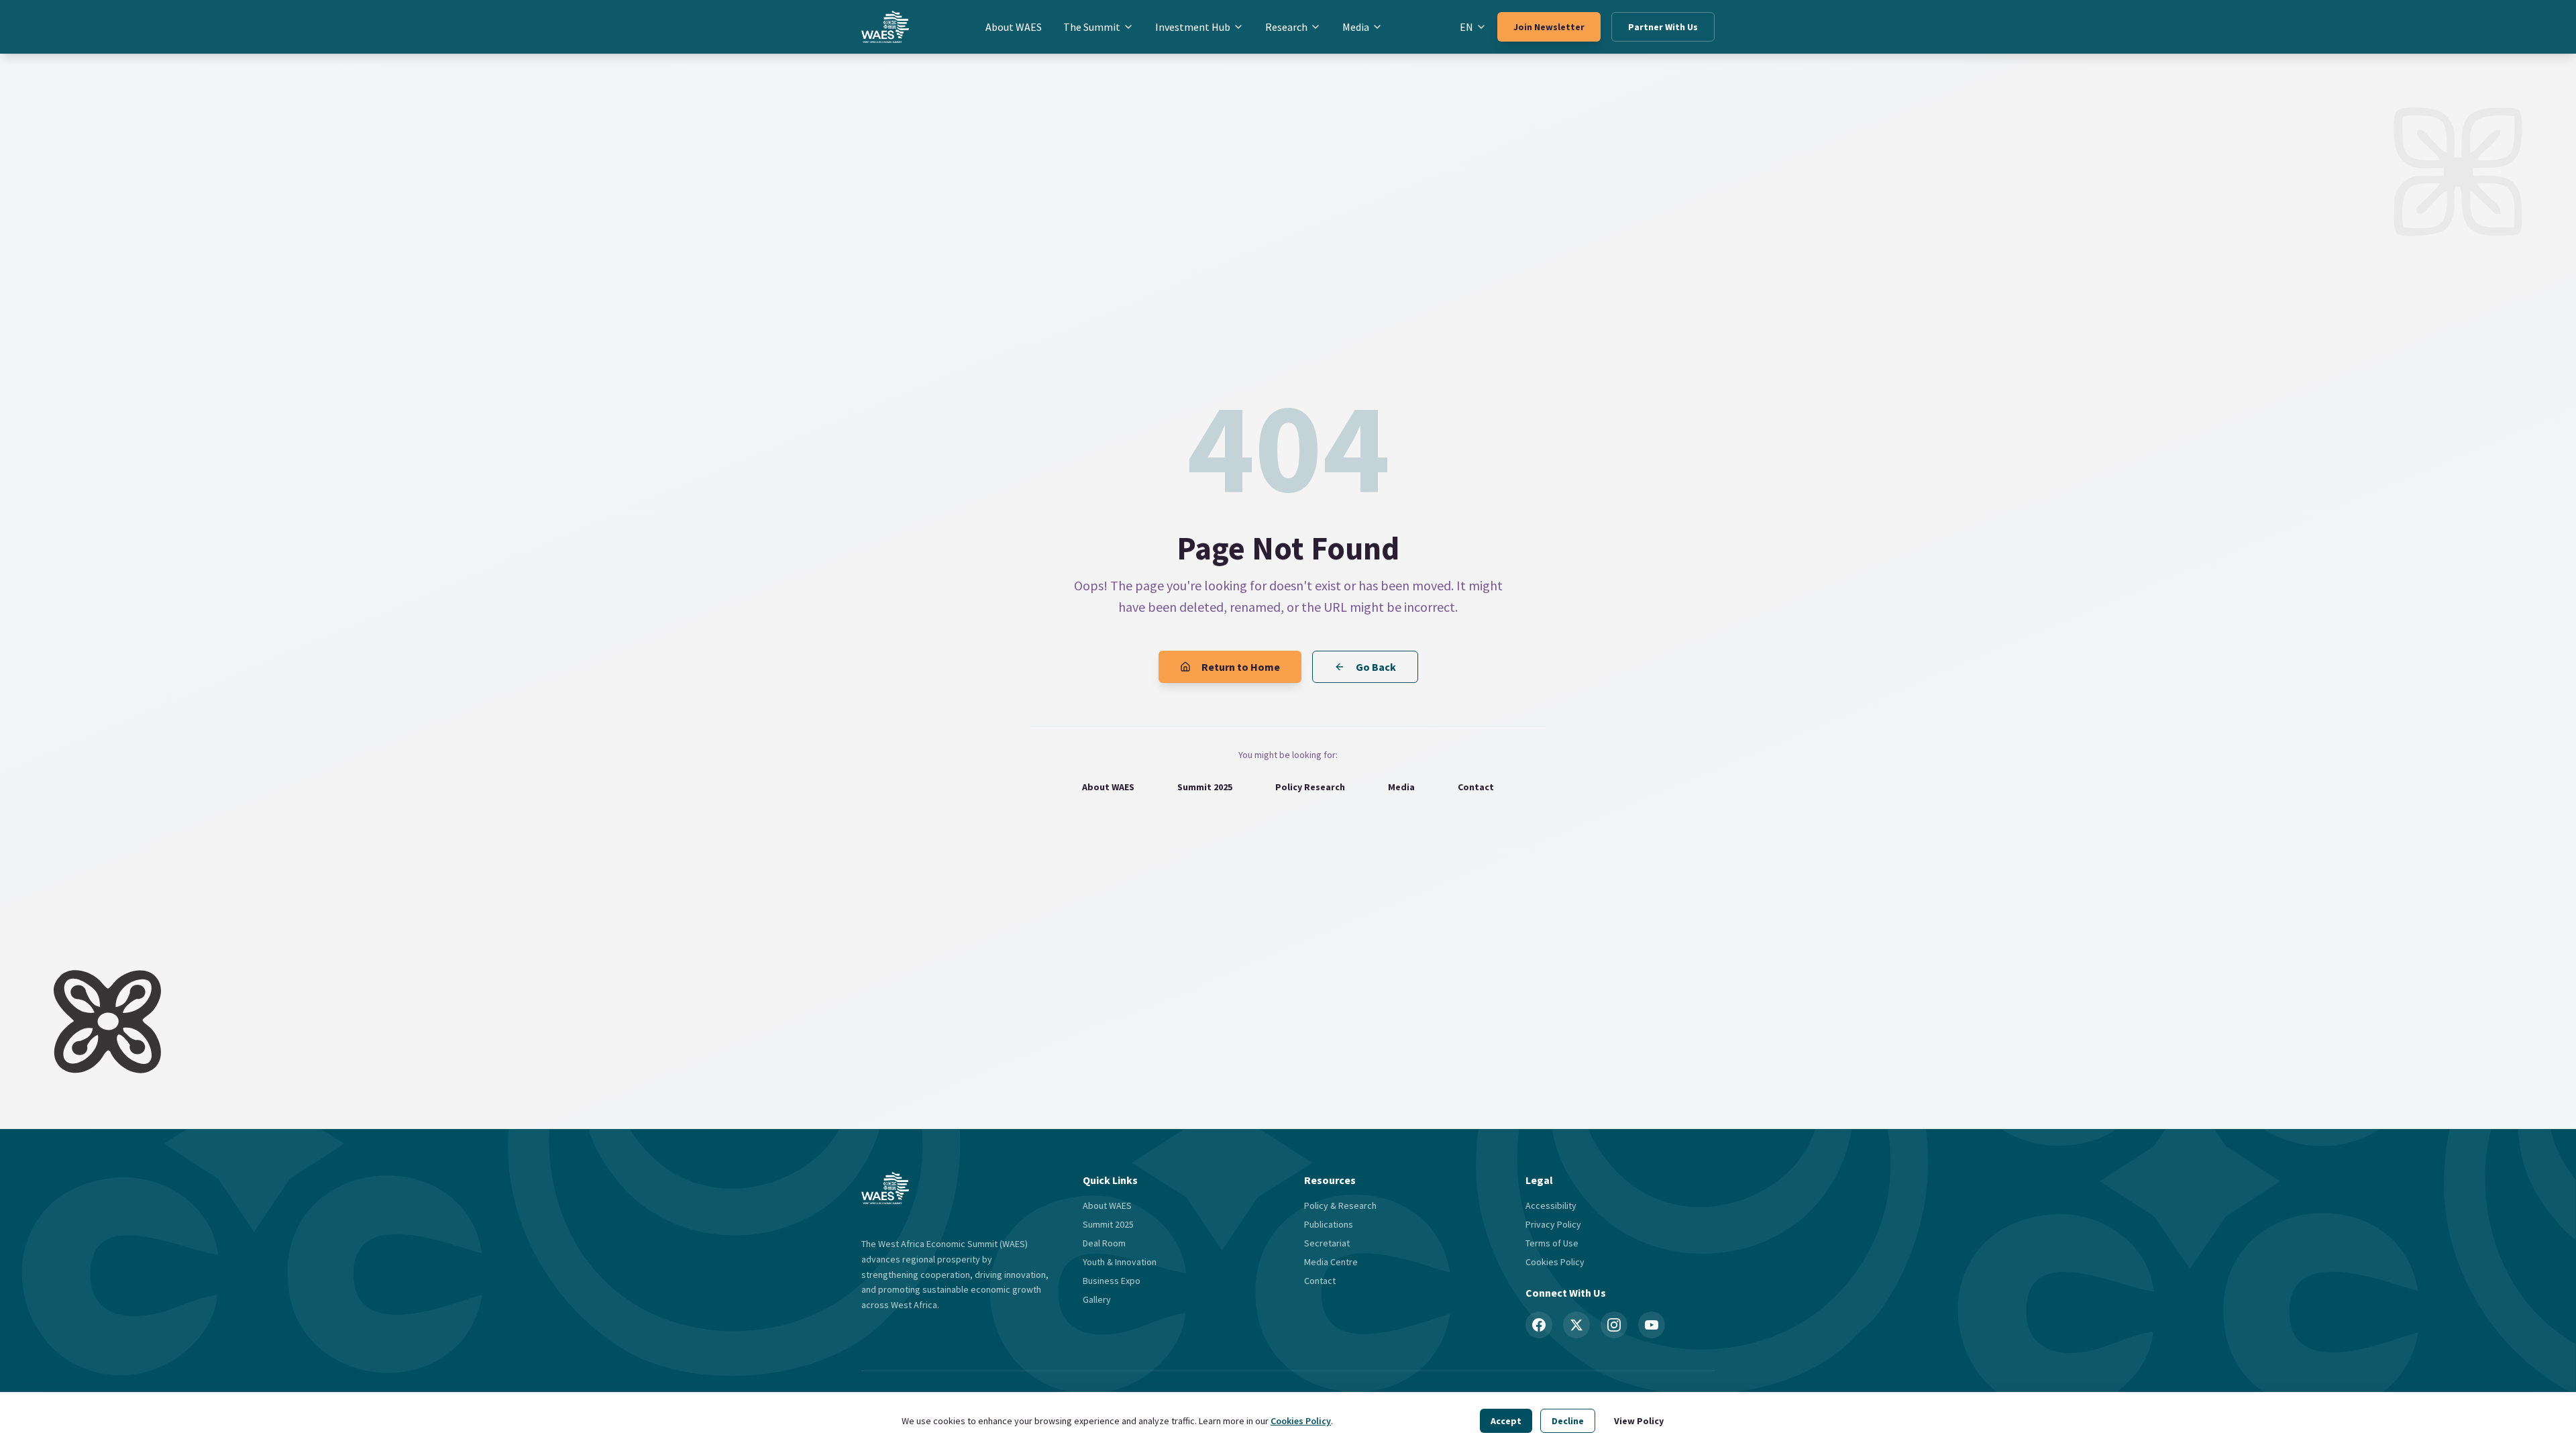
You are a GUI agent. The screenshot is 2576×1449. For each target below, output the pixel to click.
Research (1286, 27)
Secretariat (1327, 1243)
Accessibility (1551, 1205)
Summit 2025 (1205, 787)
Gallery (1097, 1299)
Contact (1476, 787)
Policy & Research (1340, 1205)
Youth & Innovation (1120, 1262)
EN (1466, 27)
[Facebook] (1539, 1325)
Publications (1329, 1224)
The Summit (1092, 27)
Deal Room (1104, 1243)
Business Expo (1112, 1281)
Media (1356, 27)
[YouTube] (1652, 1325)
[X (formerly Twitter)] (1576, 1325)
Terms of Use (1552, 1243)
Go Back (1376, 667)
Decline (1568, 1421)
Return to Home (1241, 667)
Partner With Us (1663, 27)
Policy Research (1310, 787)
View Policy (1639, 1421)
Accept (1506, 1421)
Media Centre (1331, 1262)
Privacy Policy (1553, 1224)
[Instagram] (1614, 1325)
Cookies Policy (1301, 1421)
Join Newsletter (1549, 27)
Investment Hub (1193, 27)
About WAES (1014, 27)
